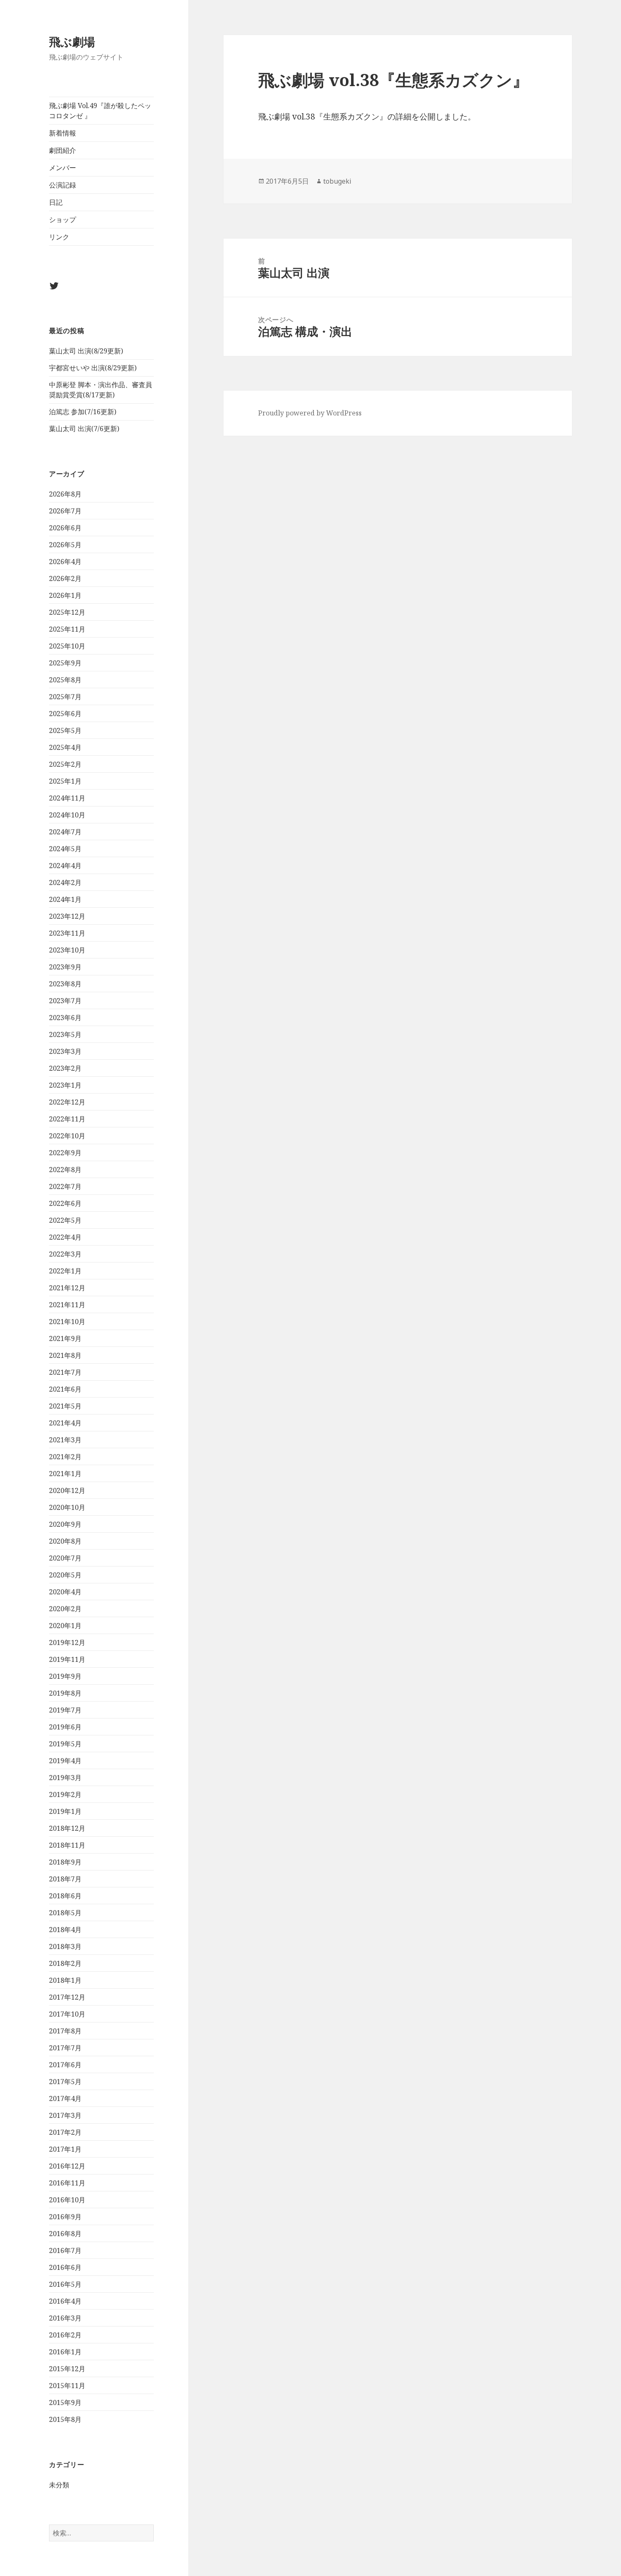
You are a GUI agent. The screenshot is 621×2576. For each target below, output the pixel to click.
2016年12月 (67, 2166)
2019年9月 (65, 1676)
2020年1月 (65, 1626)
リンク (59, 237)
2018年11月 (67, 1845)
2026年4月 (65, 562)
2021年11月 (67, 1305)
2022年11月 (67, 1119)
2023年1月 (65, 1085)
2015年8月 (65, 2419)
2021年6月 (65, 1389)
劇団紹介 (63, 150)
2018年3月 (65, 1946)
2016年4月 (65, 2301)
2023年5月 (65, 1034)
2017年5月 (65, 2082)
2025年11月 (67, 629)
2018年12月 (67, 1828)
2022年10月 (67, 1136)
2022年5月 (65, 1220)
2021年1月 (65, 1474)
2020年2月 (65, 1609)
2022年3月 (65, 1254)
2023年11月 (67, 933)
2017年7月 (65, 2048)
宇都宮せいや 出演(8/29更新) (93, 368)
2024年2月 (65, 882)
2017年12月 (67, 1997)
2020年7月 (65, 1558)
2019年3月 (65, 1778)
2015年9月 (65, 2402)
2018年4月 (65, 1930)
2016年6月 (65, 2267)
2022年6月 (65, 1203)
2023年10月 (67, 950)
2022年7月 (65, 1186)
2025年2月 (65, 764)
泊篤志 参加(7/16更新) (83, 412)
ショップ (63, 220)
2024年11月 (67, 798)
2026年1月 (65, 595)
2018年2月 (65, 1963)
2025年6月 (65, 714)
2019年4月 (65, 1761)
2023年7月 (65, 1001)
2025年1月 (65, 781)
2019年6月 (65, 1727)
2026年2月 (65, 578)
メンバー (63, 168)
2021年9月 (65, 1338)
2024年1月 (65, 899)
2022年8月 (65, 1170)
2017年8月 (65, 2031)
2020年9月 (65, 1524)
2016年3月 (65, 2318)
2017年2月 (65, 2132)
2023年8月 (65, 984)
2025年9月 (65, 663)
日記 (56, 202)
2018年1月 (65, 1980)
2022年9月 (65, 1153)
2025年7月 (65, 697)
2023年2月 (65, 1068)
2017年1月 (65, 2149)
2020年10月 (67, 1507)
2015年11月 (67, 2386)
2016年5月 (65, 2284)
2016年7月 (65, 2250)
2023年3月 (65, 1051)
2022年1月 (65, 1271)
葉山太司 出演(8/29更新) (86, 351)
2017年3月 (65, 2115)
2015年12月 (67, 2369)
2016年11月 (67, 2183)
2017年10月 (67, 2014)
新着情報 (63, 133)
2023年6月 (65, 1018)
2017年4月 (65, 2098)
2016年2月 (65, 2335)
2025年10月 (67, 646)
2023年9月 (65, 967)
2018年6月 (65, 1896)
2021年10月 (67, 1322)
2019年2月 (65, 1794)
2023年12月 (67, 916)
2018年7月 (65, 1879)
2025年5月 (65, 730)
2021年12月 (67, 1288)
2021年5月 (65, 1406)
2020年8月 (65, 1541)
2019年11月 (67, 1659)
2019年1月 (65, 1811)
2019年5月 (65, 1744)
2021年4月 (65, 1423)
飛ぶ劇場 (72, 42)
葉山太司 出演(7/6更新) (84, 429)
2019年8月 (65, 1693)
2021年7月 (65, 1372)
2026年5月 (65, 545)
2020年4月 (65, 1592)
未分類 (59, 2485)
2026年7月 (65, 511)
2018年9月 (65, 1862)
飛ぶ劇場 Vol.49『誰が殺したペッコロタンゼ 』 (100, 111)
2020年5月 (65, 1575)
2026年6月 (65, 528)
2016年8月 (65, 2234)
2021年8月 (65, 1355)
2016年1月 (65, 2352)
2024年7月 (65, 832)
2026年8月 (65, 494)
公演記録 (63, 185)
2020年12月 (67, 1490)
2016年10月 (67, 2200)
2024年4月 (65, 866)
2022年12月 (67, 1102)
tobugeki (337, 181)
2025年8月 (65, 680)
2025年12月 (67, 612)
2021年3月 (65, 1440)
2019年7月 (65, 1710)
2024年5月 (65, 849)
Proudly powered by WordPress (310, 413)
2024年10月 (67, 815)
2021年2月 (65, 1457)
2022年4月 (65, 1237)
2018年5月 (65, 1913)
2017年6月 (65, 2065)
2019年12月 (67, 1642)
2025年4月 (65, 747)
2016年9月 (65, 2217)
